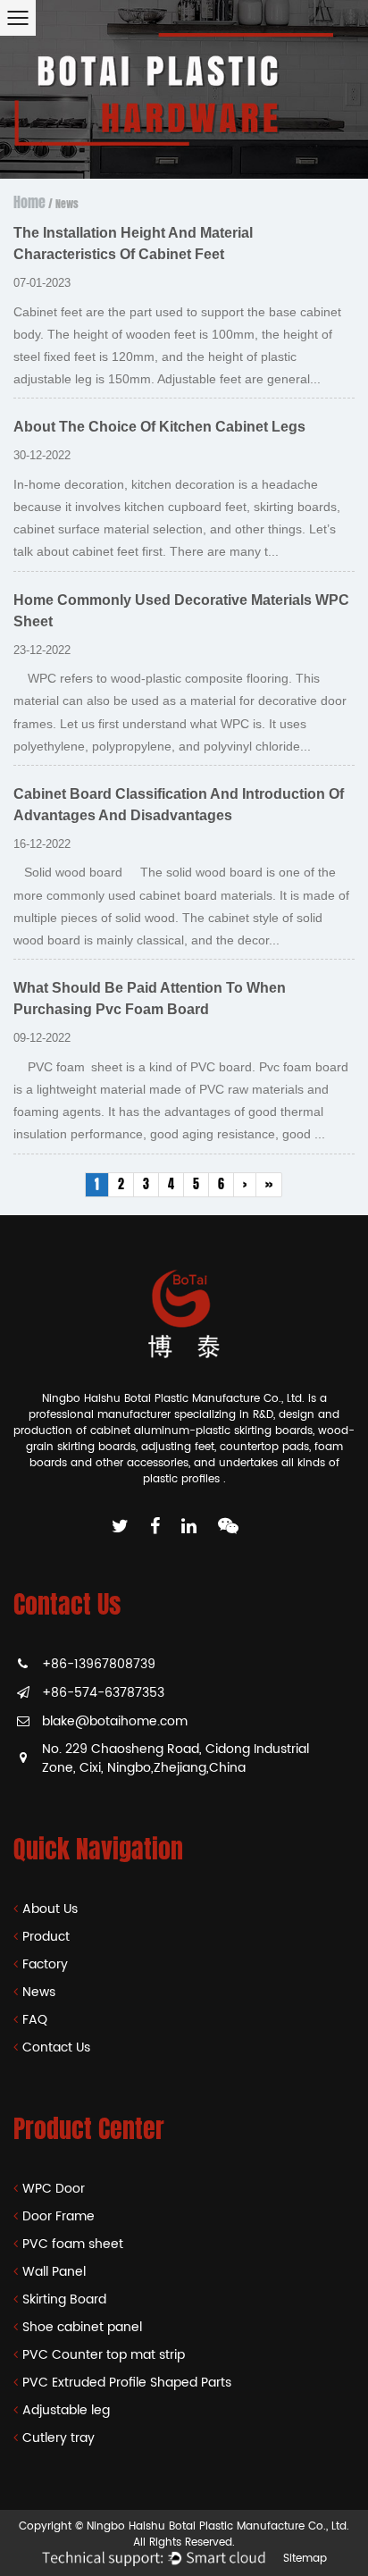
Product (46, 1937)
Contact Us (56, 2047)
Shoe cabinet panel (82, 2327)
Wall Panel (54, 2272)
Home (29, 202)
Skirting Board (64, 2299)
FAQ (35, 2020)
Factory (45, 1964)
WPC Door (54, 2189)
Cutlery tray (59, 2438)
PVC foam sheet (73, 2244)
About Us (50, 1909)
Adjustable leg (66, 2410)
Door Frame (59, 2216)
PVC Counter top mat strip (104, 2355)
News (39, 1992)
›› (269, 1184)
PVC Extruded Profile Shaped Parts (127, 2383)
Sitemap (305, 2559)
